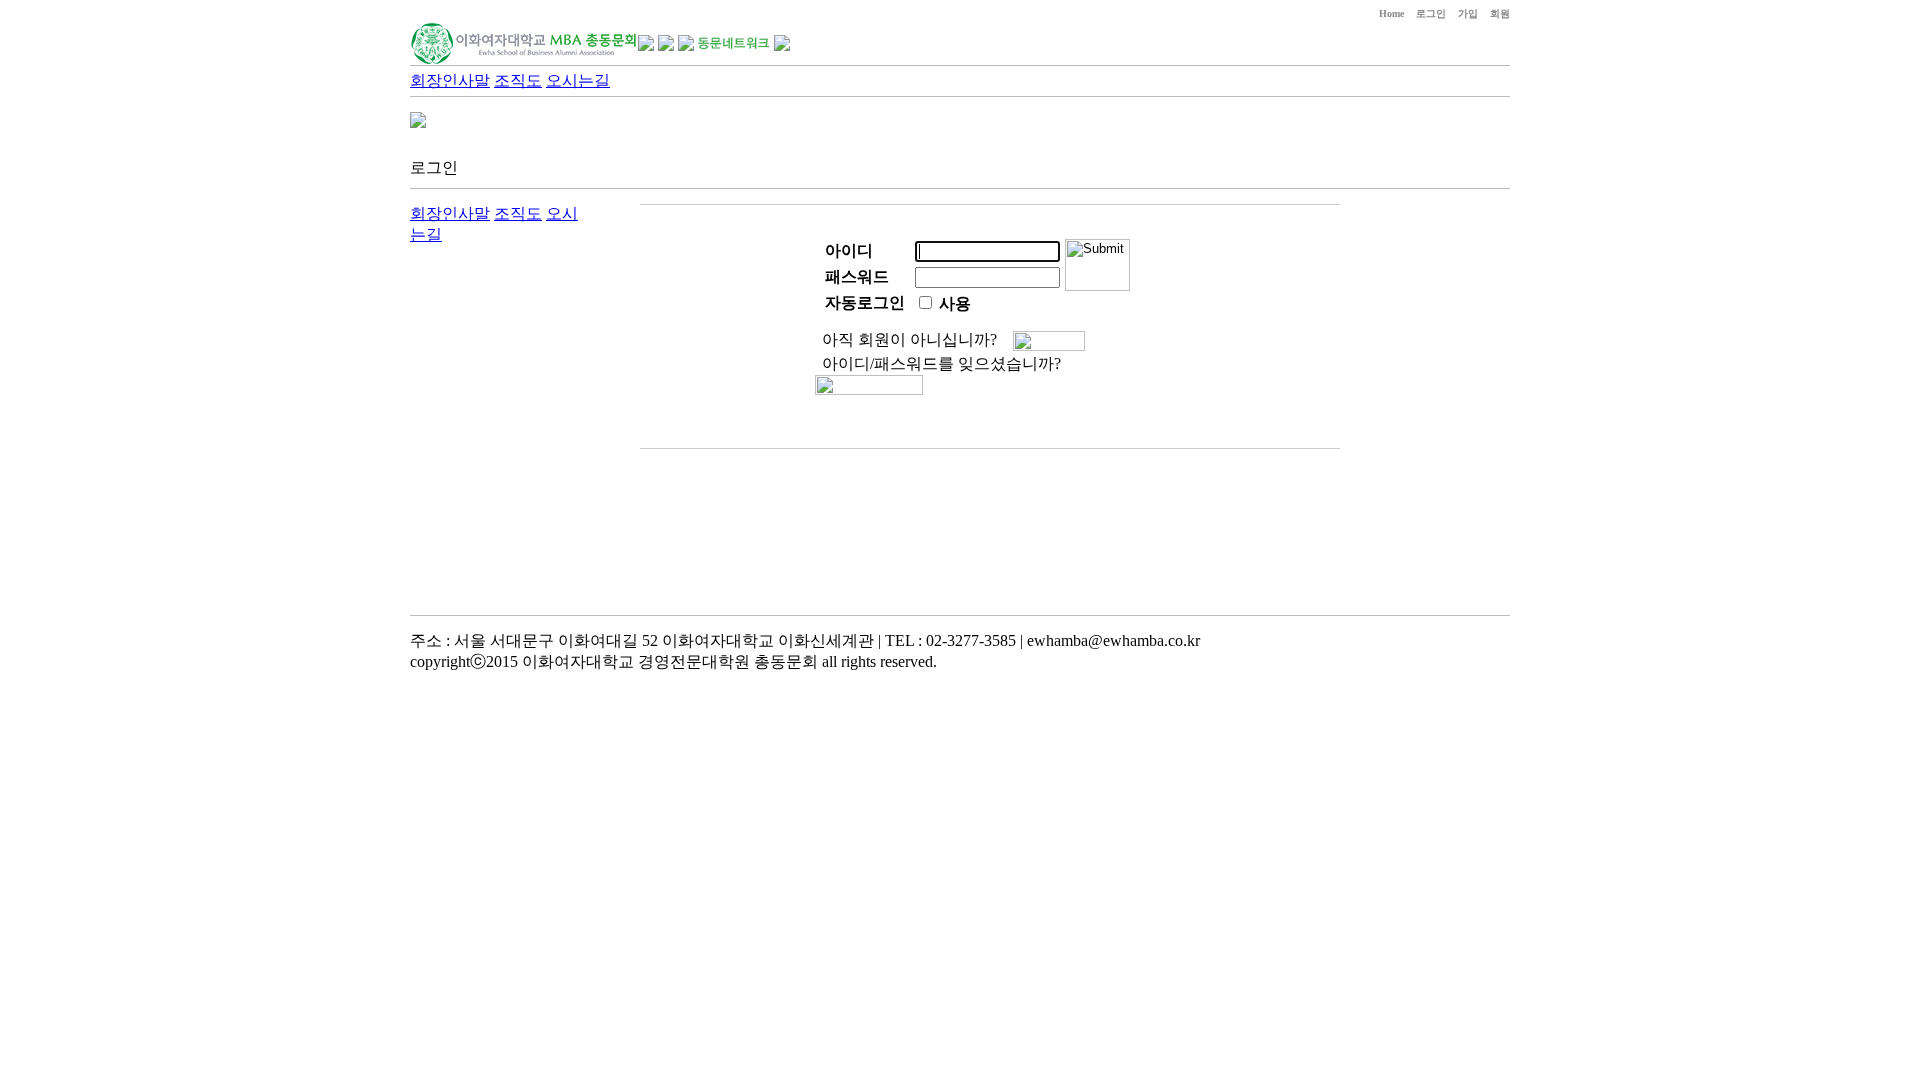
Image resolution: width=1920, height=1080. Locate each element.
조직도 (518, 80)
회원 (1500, 13)
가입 (1468, 13)
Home (1391, 13)
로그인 (1431, 13)
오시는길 (578, 80)
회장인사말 (450, 80)
